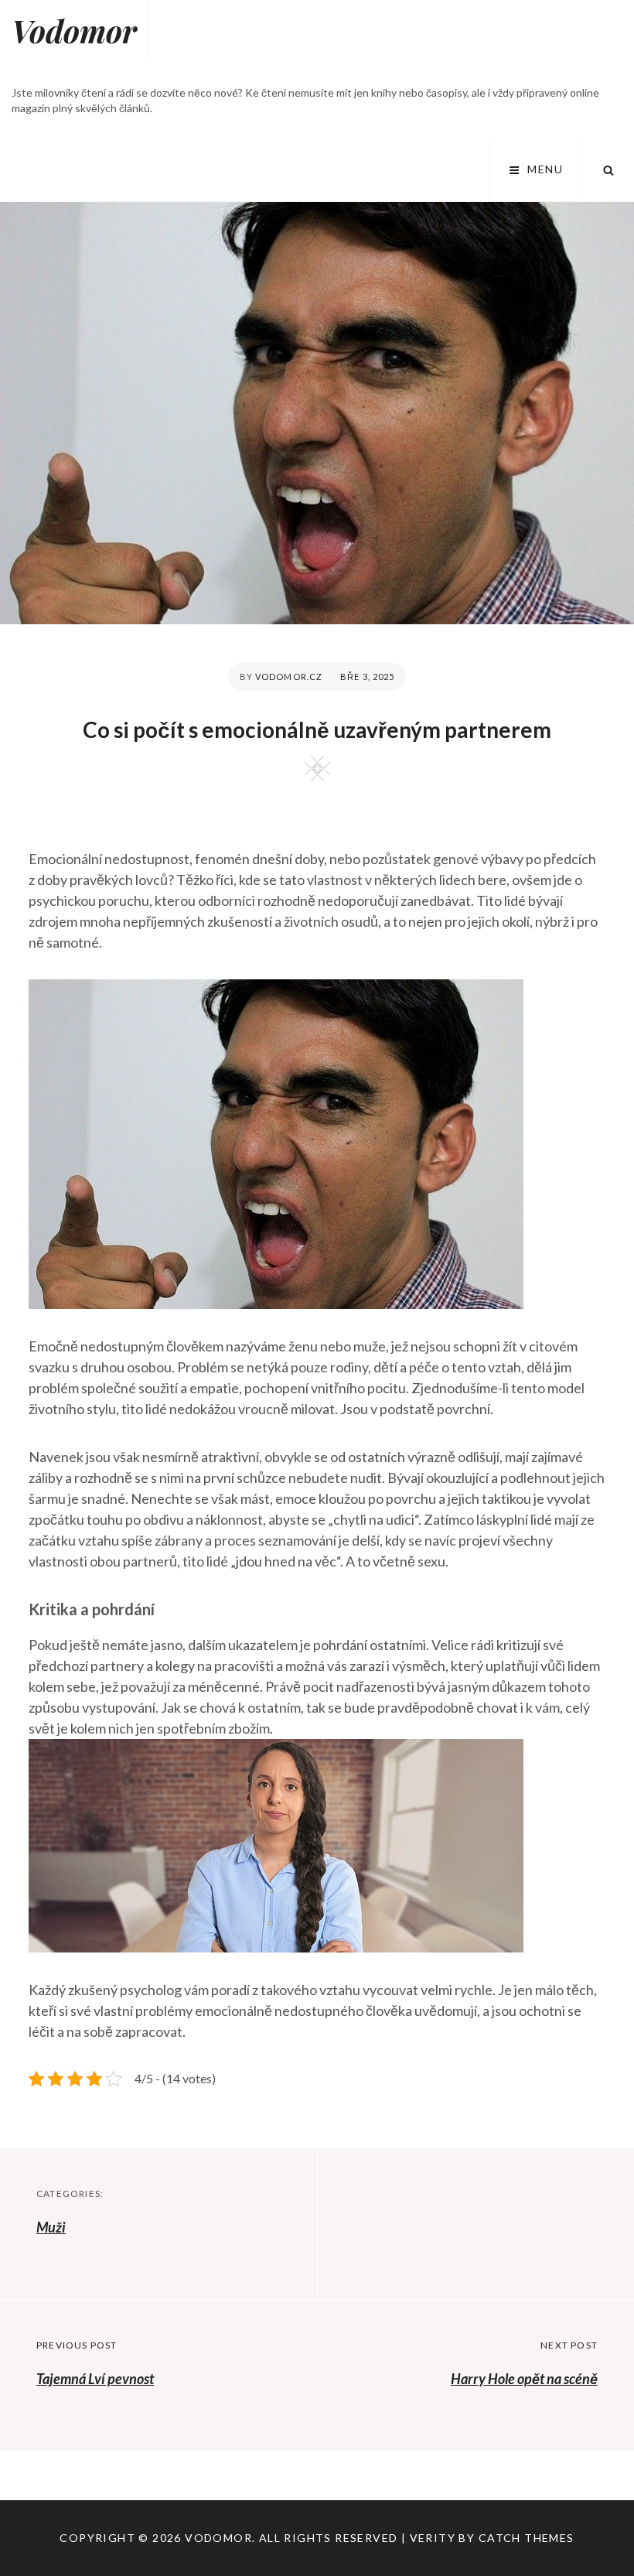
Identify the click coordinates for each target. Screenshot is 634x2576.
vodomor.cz (289, 676)
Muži (51, 2227)
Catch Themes (527, 2538)
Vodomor (74, 31)
